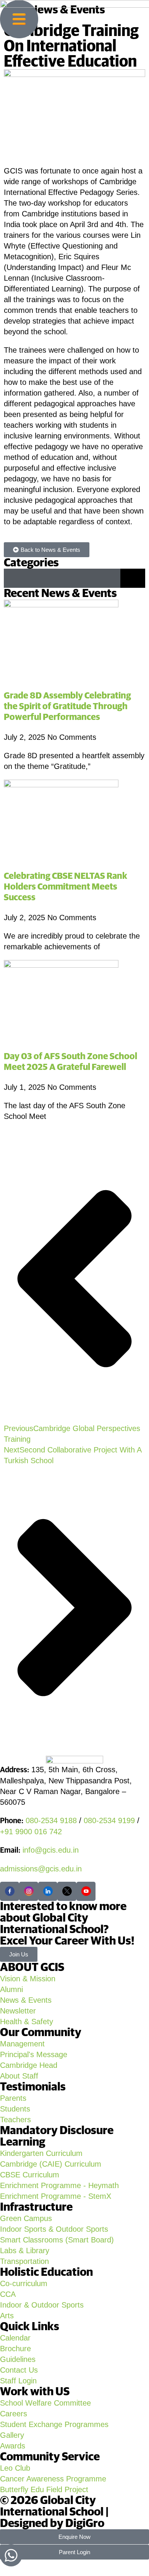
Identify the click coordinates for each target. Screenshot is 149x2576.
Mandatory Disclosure (57, 2131)
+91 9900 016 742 (31, 1832)
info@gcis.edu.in (51, 1850)
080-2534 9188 (51, 1820)
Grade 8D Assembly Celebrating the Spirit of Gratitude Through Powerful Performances (67, 707)
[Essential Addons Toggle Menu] (133, 578)
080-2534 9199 (109, 1820)
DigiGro (85, 2524)
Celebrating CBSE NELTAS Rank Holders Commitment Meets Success (66, 887)
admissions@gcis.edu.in (41, 1869)
